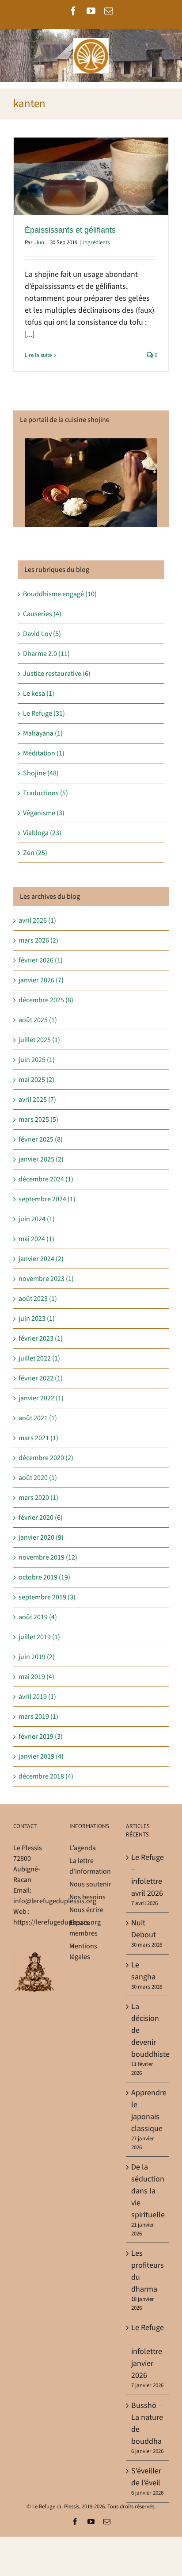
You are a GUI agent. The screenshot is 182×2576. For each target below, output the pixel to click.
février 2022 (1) (41, 1378)
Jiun (39, 242)
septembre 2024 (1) (47, 1199)
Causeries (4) (42, 614)
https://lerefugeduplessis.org (57, 1922)
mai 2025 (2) (36, 1080)
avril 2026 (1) (37, 920)
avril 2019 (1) (37, 1697)
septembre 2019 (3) (47, 1597)
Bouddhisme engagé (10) (60, 594)
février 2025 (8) (41, 1139)
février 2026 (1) (41, 960)
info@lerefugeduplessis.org (55, 1901)
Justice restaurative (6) (57, 674)
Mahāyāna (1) (43, 733)
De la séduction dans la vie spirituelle (148, 2191)
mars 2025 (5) (38, 1119)
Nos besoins (87, 1897)
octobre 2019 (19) (44, 1577)
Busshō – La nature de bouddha (147, 2423)
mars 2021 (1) (38, 1438)
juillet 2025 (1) (39, 1040)
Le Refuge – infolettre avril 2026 (148, 1875)
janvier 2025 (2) (41, 1159)
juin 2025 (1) (37, 1060)
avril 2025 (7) (37, 1100)
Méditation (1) (44, 753)
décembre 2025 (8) (46, 1000)
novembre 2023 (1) (46, 1279)
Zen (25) (35, 853)
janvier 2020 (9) (41, 1537)
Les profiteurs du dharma (148, 2271)
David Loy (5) (42, 634)
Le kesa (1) (39, 694)
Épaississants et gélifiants (70, 230)
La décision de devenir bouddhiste (148, 2030)
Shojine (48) (41, 773)
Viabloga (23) (42, 833)
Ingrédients (96, 242)
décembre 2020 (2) (46, 1458)
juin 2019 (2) (37, 1657)
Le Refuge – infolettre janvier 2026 (148, 2352)
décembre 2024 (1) (46, 1179)
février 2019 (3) (41, 1736)
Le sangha (143, 1971)
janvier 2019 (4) (41, 1756)
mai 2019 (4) (36, 1677)
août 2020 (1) (38, 1478)
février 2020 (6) (41, 1518)
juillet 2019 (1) (39, 1637)
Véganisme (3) (44, 813)
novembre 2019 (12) (48, 1557)
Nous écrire (86, 1910)
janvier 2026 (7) (41, 980)
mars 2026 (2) (38, 940)
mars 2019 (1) (38, 1717)
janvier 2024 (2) (41, 1259)
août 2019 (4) (38, 1617)
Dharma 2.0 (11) (46, 654)
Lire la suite (38, 355)
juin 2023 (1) (37, 1319)
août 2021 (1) (38, 1418)
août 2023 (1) (38, 1299)
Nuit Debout (144, 1929)
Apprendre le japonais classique (148, 2111)
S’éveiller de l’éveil (146, 2477)
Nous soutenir (90, 1884)
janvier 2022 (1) (41, 1398)
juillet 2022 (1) (39, 1358)
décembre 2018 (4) (46, 1776)
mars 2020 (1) (38, 1498)
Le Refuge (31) (44, 713)
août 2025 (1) (38, 1020)
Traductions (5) (45, 793)
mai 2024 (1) (36, 1239)
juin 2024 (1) (37, 1219)
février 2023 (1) (41, 1338)
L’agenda (83, 1848)
